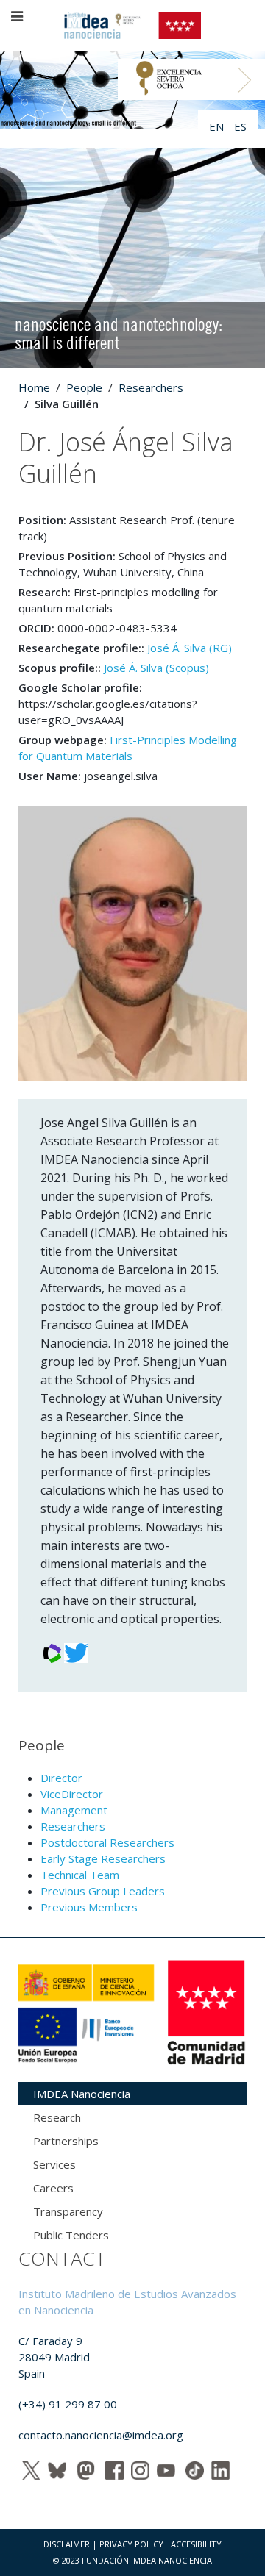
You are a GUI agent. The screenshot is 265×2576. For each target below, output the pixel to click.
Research (57, 2117)
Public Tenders (71, 2235)
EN (218, 126)
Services (54, 2164)
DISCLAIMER (67, 2544)
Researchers (151, 387)
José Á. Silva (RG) (190, 648)
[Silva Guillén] (132, 942)
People (84, 387)
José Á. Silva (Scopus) (156, 668)
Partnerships (66, 2141)
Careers (53, 2188)
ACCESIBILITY (196, 2544)
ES (240, 126)
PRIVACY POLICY (131, 2544)
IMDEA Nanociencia (82, 2094)
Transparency (68, 2211)
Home (34, 387)
